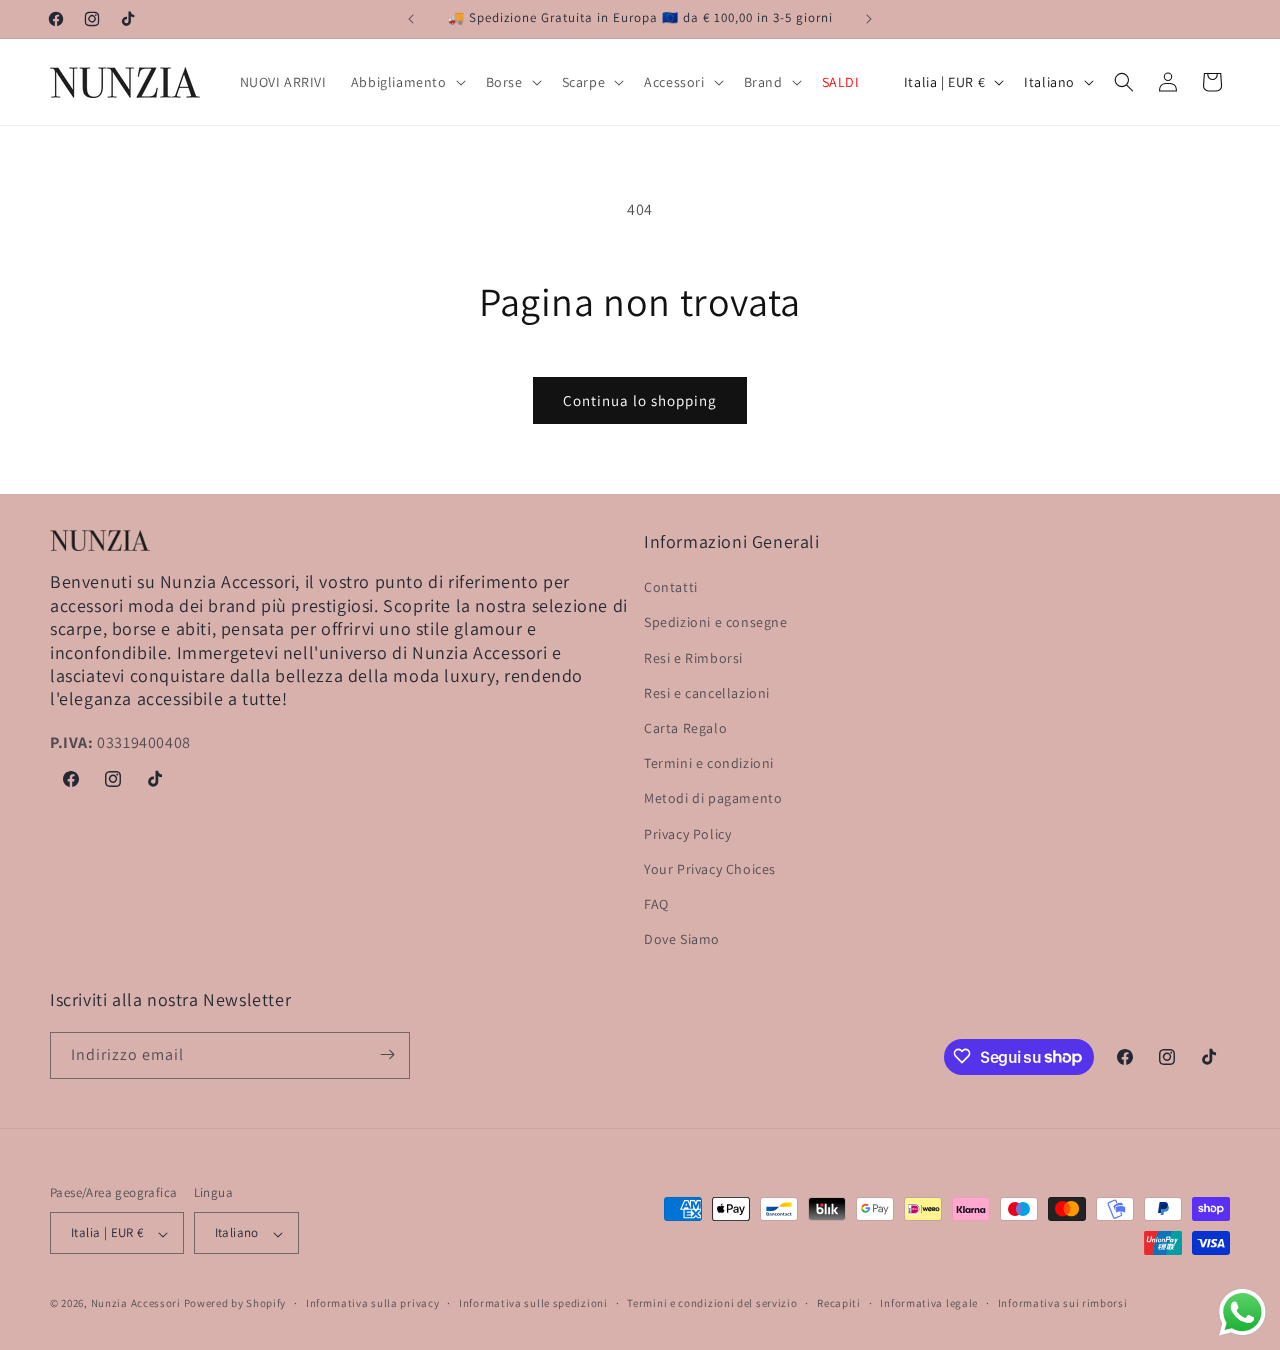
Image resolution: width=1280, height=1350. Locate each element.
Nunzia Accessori (136, 1304)
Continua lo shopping (640, 400)
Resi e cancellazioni (707, 693)
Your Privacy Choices (710, 869)
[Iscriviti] (387, 1054)
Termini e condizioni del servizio (712, 1303)
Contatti (671, 588)
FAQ (656, 904)
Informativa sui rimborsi (1063, 1303)
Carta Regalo (685, 728)
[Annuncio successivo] (869, 19)
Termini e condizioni (709, 764)
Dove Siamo (682, 940)
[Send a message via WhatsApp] (1242, 1312)
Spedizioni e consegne (716, 623)
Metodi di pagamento (713, 799)
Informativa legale (929, 1303)
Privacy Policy (687, 834)
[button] (406, 82)
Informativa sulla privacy (373, 1303)
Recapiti (839, 1303)
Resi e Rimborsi (693, 658)
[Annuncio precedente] (411, 19)
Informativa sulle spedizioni (533, 1303)
